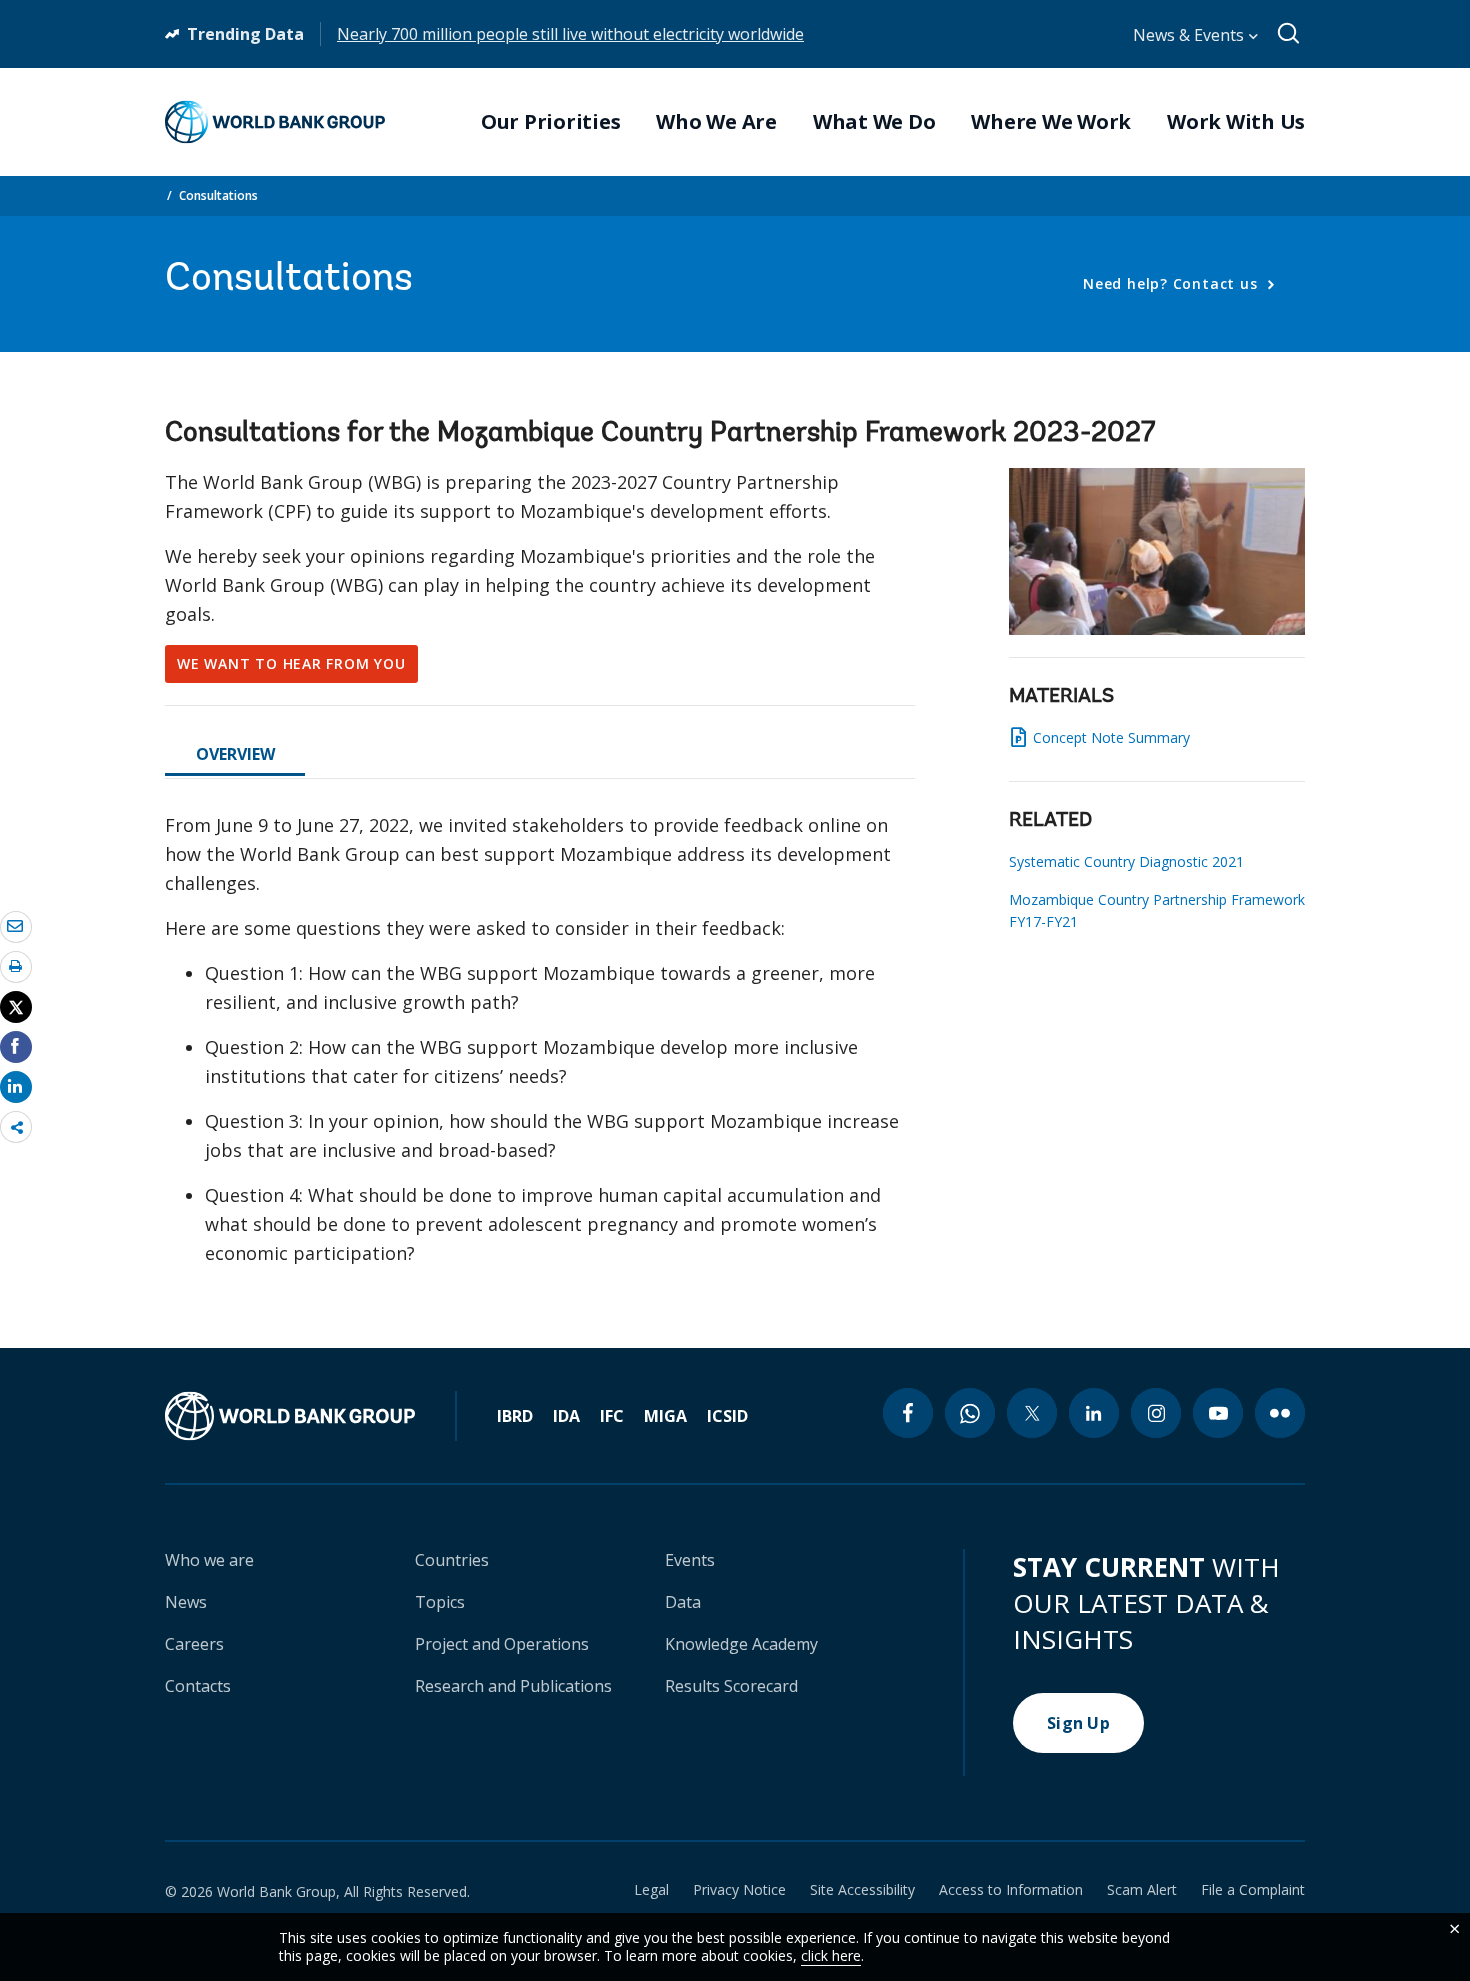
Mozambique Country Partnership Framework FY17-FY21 (1157, 910)
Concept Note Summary (1111, 737)
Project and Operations (502, 1644)
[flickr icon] (1280, 1413)
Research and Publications (513, 1686)
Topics (440, 1602)
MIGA (665, 1416)
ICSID (727, 1416)
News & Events (1190, 35)
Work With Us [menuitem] (1236, 122)
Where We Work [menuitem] (1051, 122)
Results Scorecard (731, 1686)
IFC (612, 1416)
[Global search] (1289, 34)
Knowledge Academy (741, 1644)
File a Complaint (1253, 1890)
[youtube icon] (1218, 1413)
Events (690, 1560)
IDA (566, 1416)
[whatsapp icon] (970, 1413)
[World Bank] (311, 1416)
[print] (16, 966)
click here (831, 1955)
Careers (194, 1644)
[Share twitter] (16, 1007)
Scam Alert (1142, 1890)
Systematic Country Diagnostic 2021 (1126, 861)
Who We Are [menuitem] (716, 122)
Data (683, 1602)
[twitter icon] (1032, 1413)
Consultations (218, 195)
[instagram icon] (1156, 1413)
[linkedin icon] (1094, 1413)
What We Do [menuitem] (874, 122)
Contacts (198, 1686)
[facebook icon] (908, 1413)
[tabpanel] (540, 1047)
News (186, 1602)
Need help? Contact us (1172, 283)
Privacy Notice (739, 1890)
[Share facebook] (16, 1046)
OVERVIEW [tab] (235, 754)
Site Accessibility (862, 1890)
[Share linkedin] (16, 1086)
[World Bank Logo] (275, 122)
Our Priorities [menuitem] (551, 122)
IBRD (515, 1416)
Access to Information (1011, 1890)
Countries (452, 1560)
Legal (651, 1890)
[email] (16, 926)
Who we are (209, 1560)
